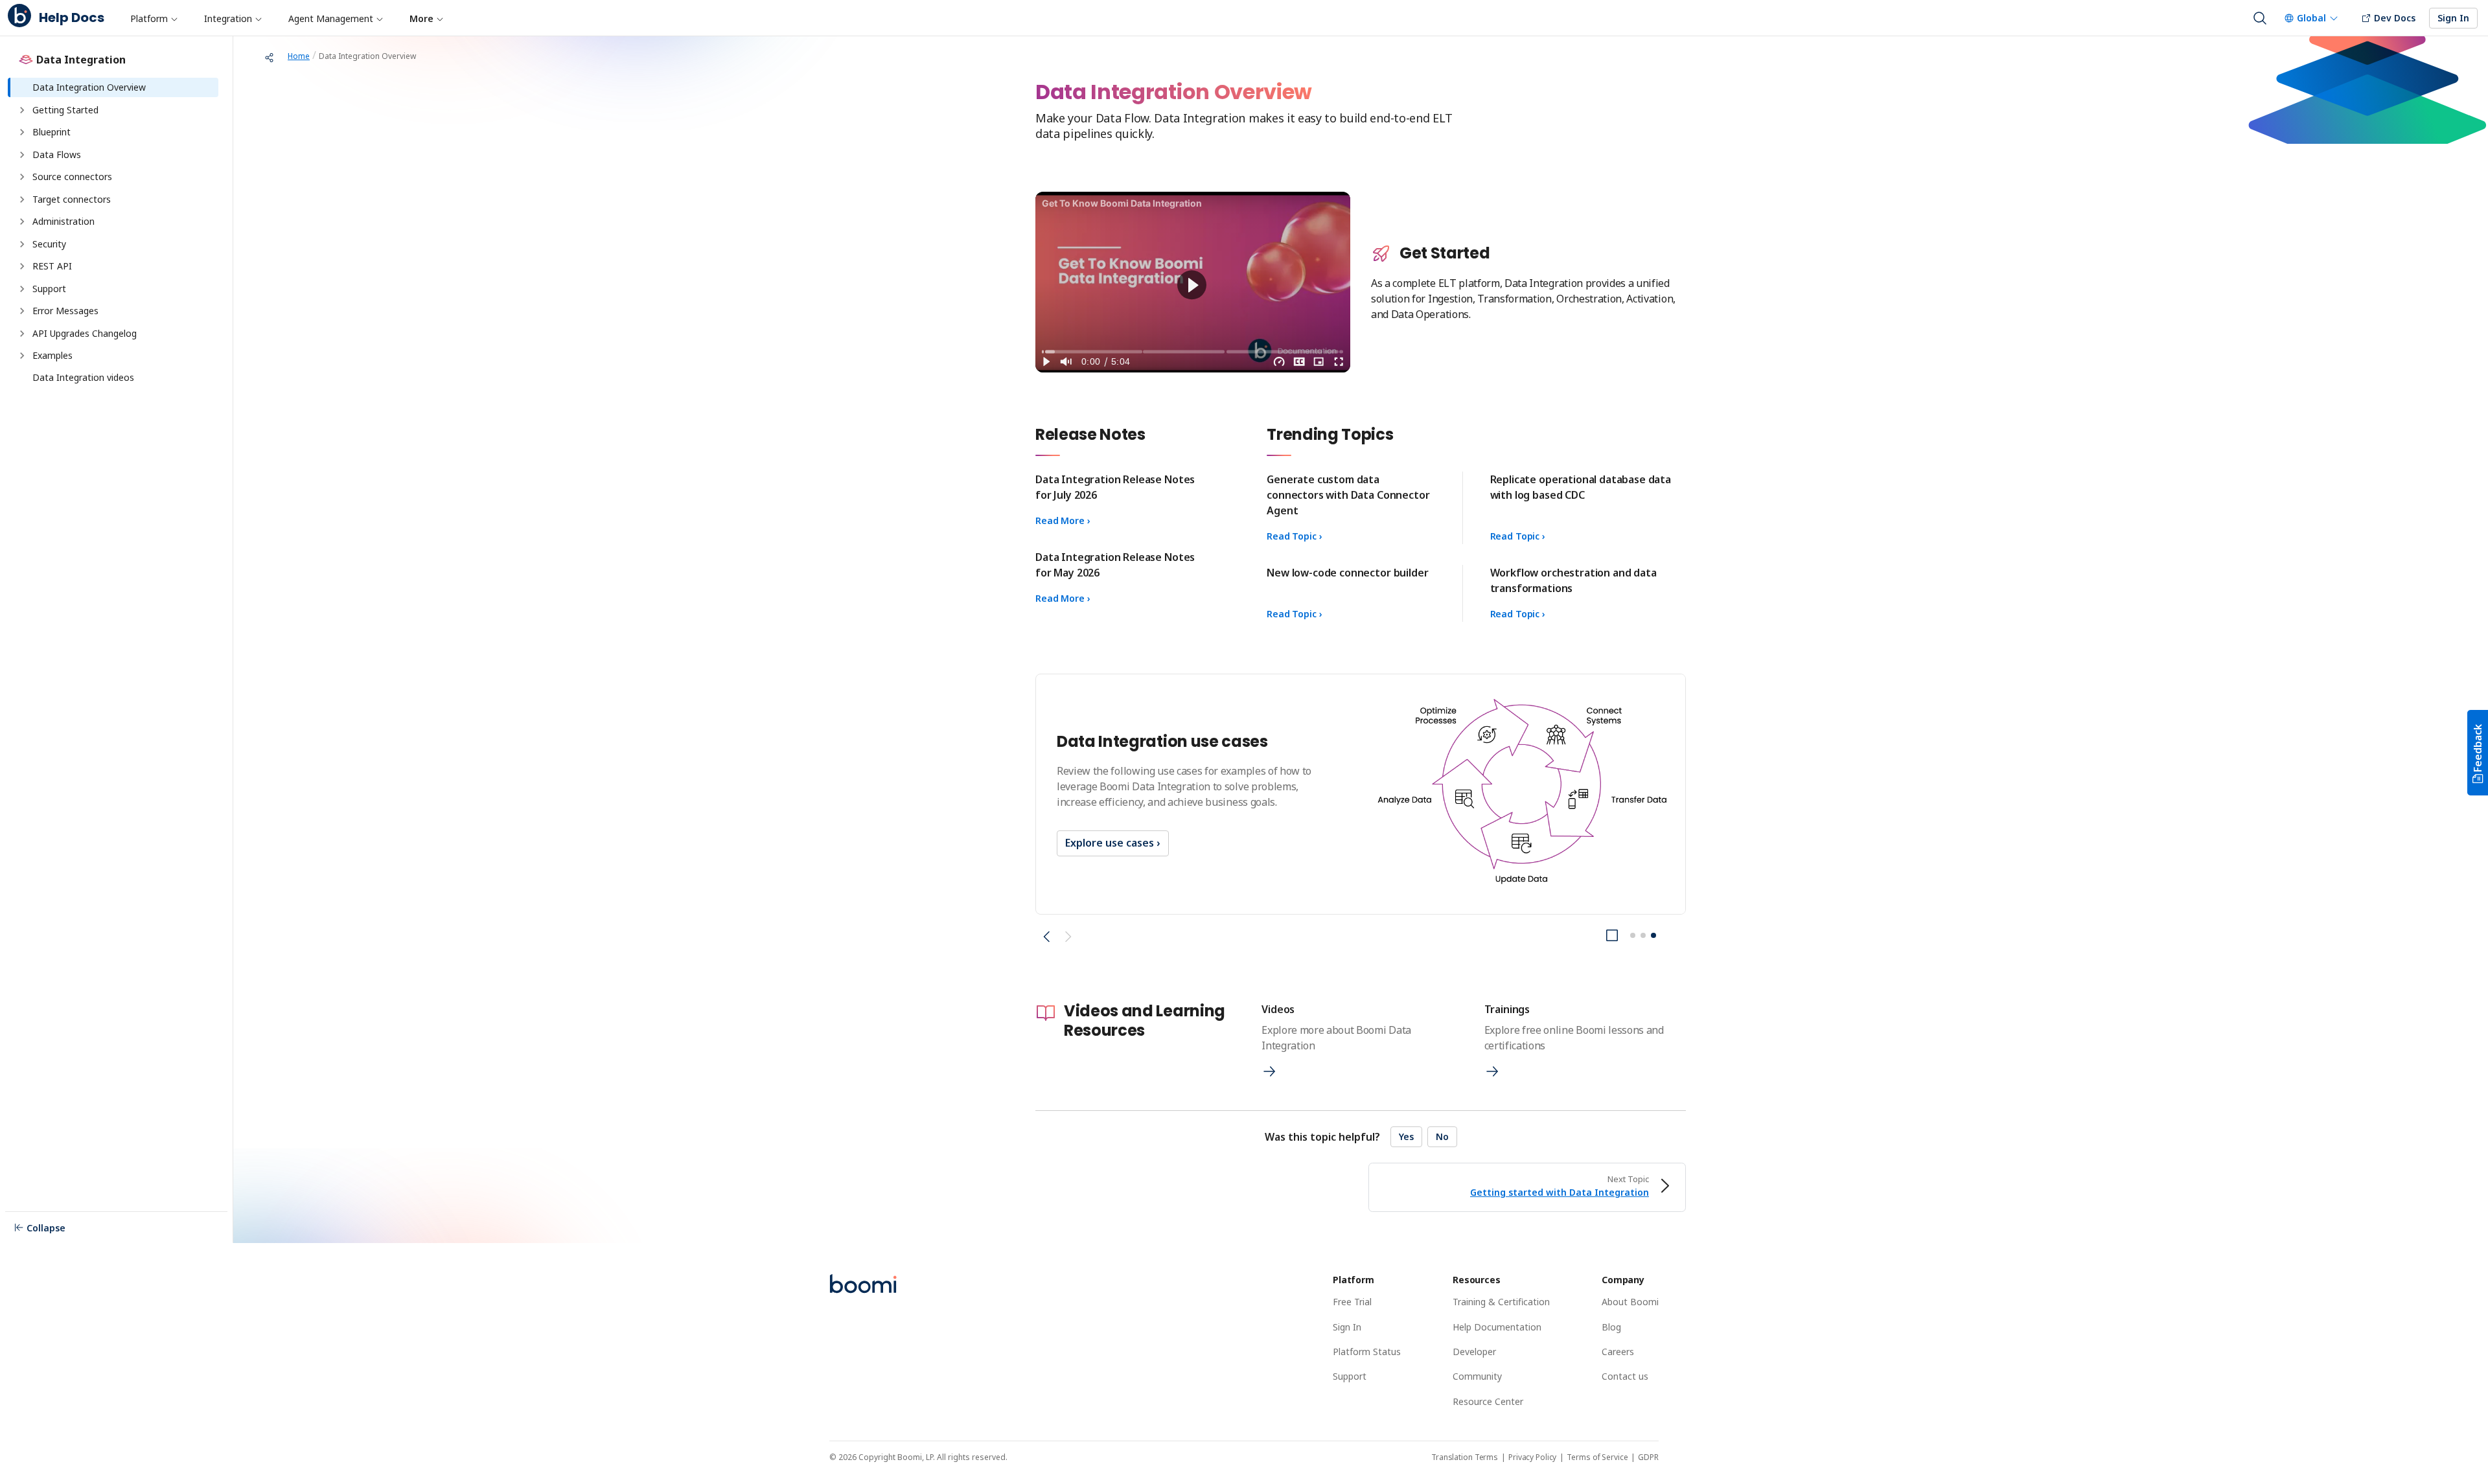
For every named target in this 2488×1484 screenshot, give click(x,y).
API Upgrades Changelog (85, 333)
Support (49, 289)
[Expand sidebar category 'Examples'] (22, 356)
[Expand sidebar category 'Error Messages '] (22, 311)
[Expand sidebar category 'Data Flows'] (22, 155)
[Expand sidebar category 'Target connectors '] (22, 200)
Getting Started (65, 110)
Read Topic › (1294, 536)
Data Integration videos (83, 377)
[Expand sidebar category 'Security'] (22, 244)
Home (299, 56)
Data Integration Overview (89, 87)
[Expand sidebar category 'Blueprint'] (22, 132)
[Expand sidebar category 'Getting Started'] (22, 110)
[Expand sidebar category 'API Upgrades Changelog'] (22, 334)
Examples (52, 355)
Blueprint (52, 132)
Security (49, 244)
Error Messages (67, 311)
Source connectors (72, 177)
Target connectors (73, 199)
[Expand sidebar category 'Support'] (22, 289)
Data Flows (57, 154)
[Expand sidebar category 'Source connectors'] (22, 177)
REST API (52, 266)
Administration (63, 221)
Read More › (1063, 520)
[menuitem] (154, 18)
